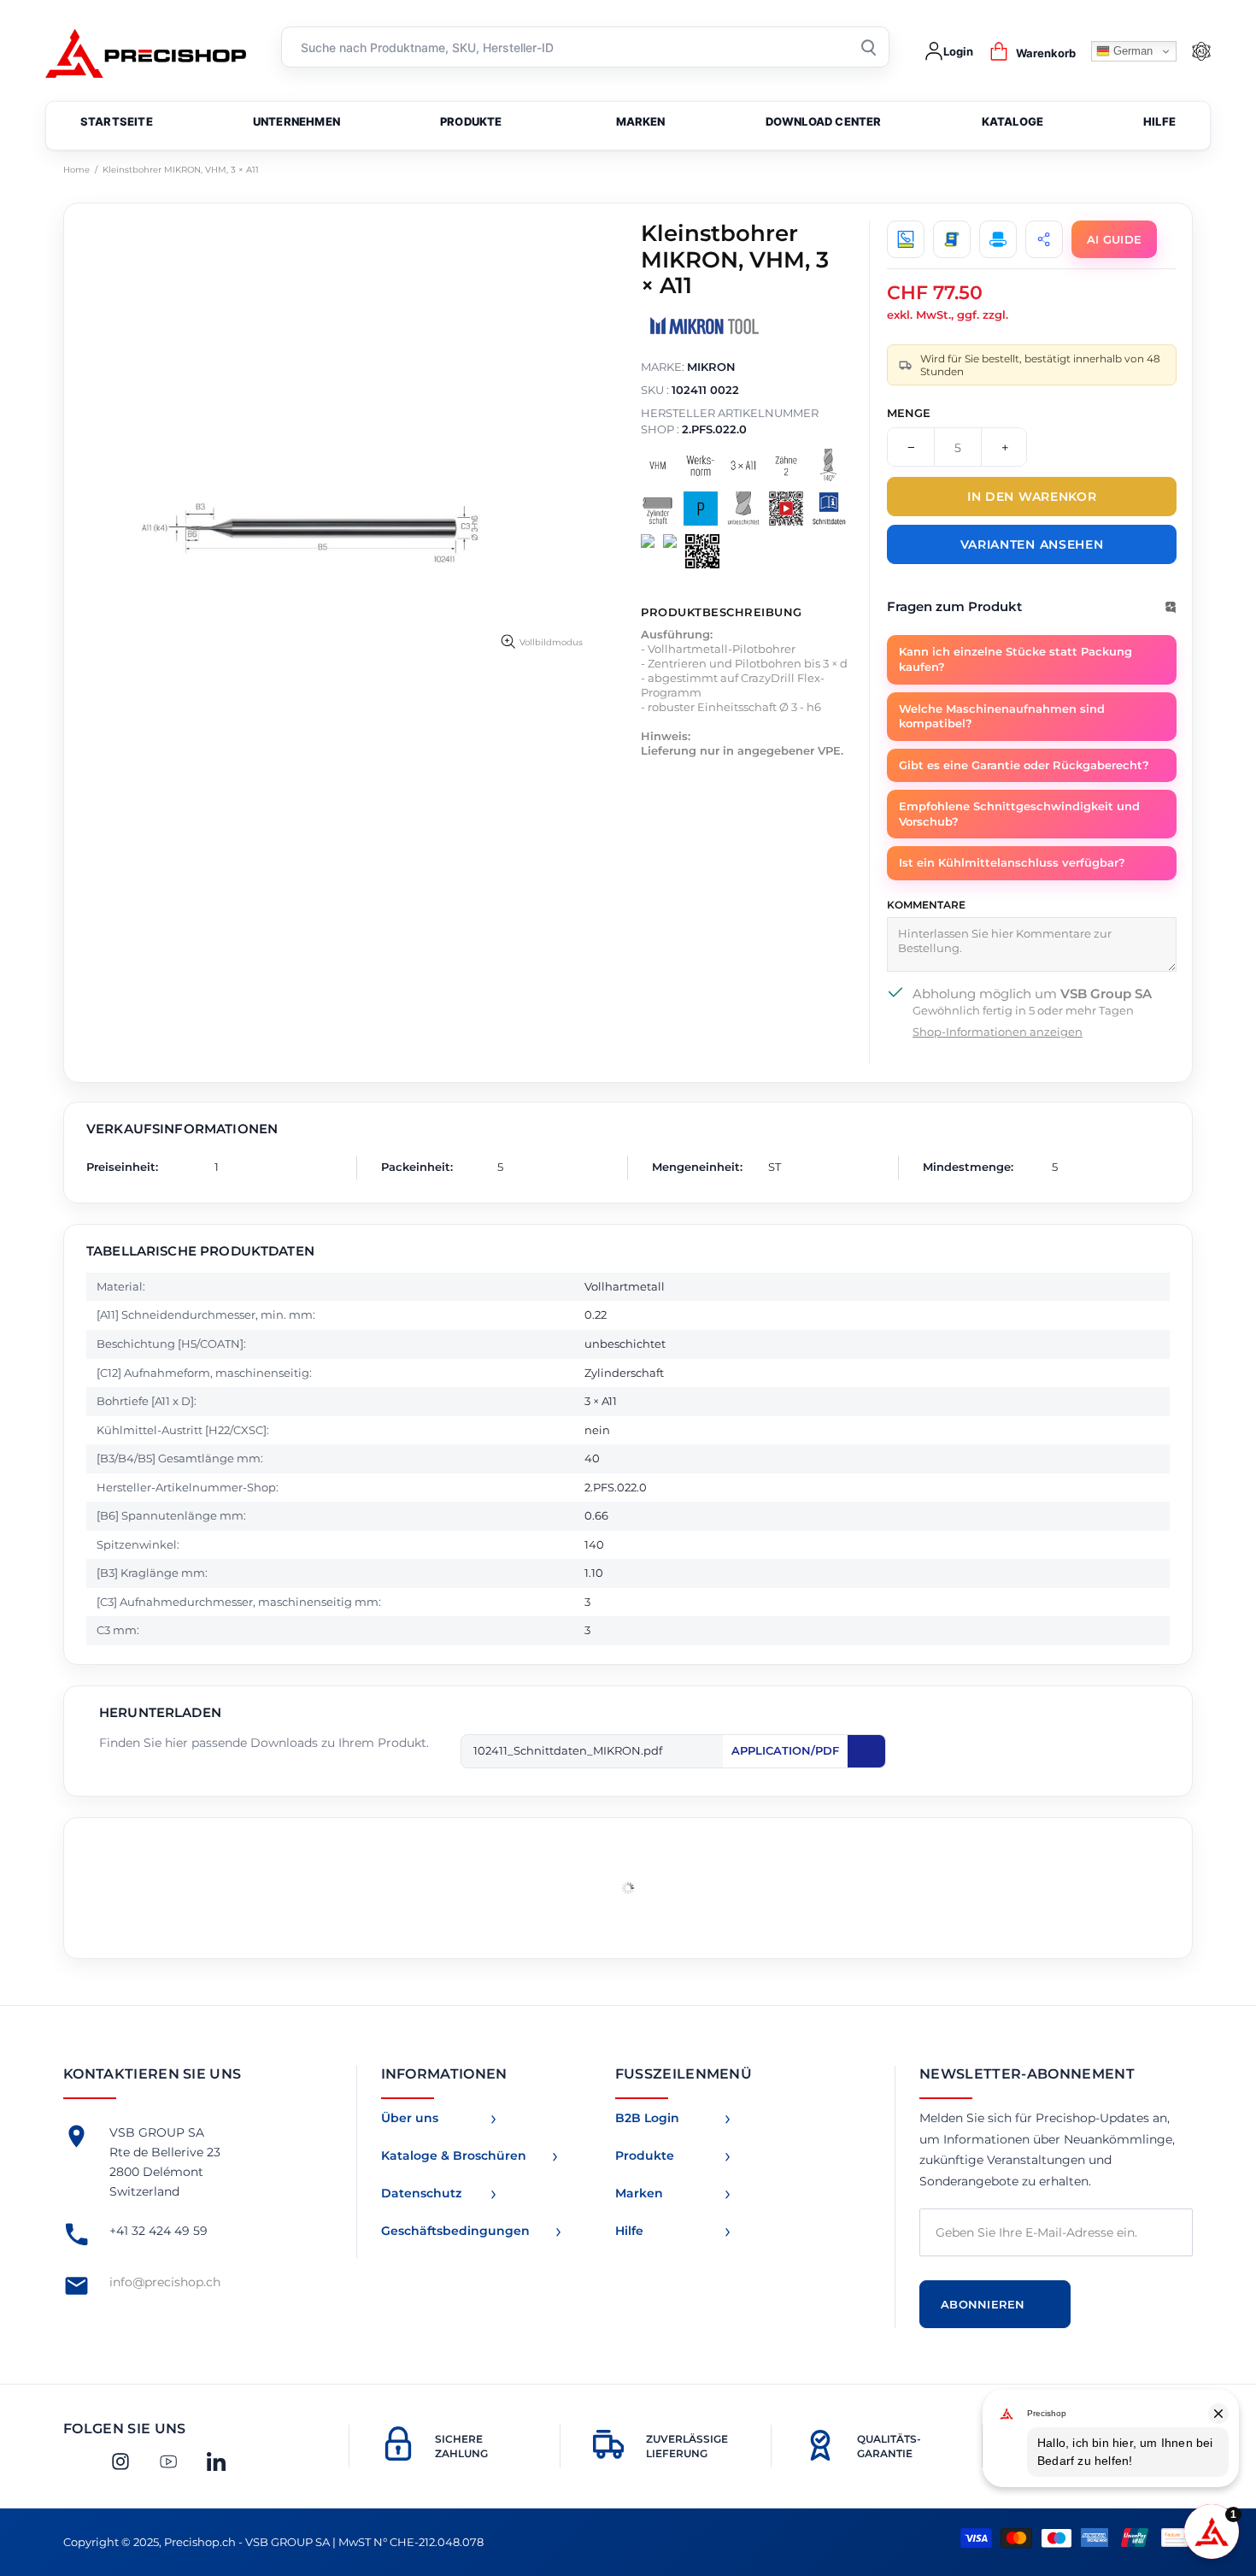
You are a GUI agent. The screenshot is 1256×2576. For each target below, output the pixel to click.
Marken (639, 2193)
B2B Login (647, 2118)
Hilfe (629, 2231)
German (1131, 51)
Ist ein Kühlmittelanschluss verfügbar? (1012, 862)
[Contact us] (906, 239)
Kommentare (926, 905)
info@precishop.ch (165, 2282)
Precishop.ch (146, 52)
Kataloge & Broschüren (454, 2155)
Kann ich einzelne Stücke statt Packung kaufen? (1015, 659)
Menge (909, 413)
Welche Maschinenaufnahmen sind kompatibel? (1002, 716)
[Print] (998, 239)
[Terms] (952, 239)
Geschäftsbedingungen (455, 2231)
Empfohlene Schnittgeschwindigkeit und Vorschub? (1019, 814)
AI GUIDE (1114, 239)
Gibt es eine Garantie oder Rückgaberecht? (1024, 765)
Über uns (410, 2118)
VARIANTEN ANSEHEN (1032, 544)
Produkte (645, 2155)
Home (76, 170)
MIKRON (711, 367)
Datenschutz (421, 2193)
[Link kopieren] (1044, 239)
